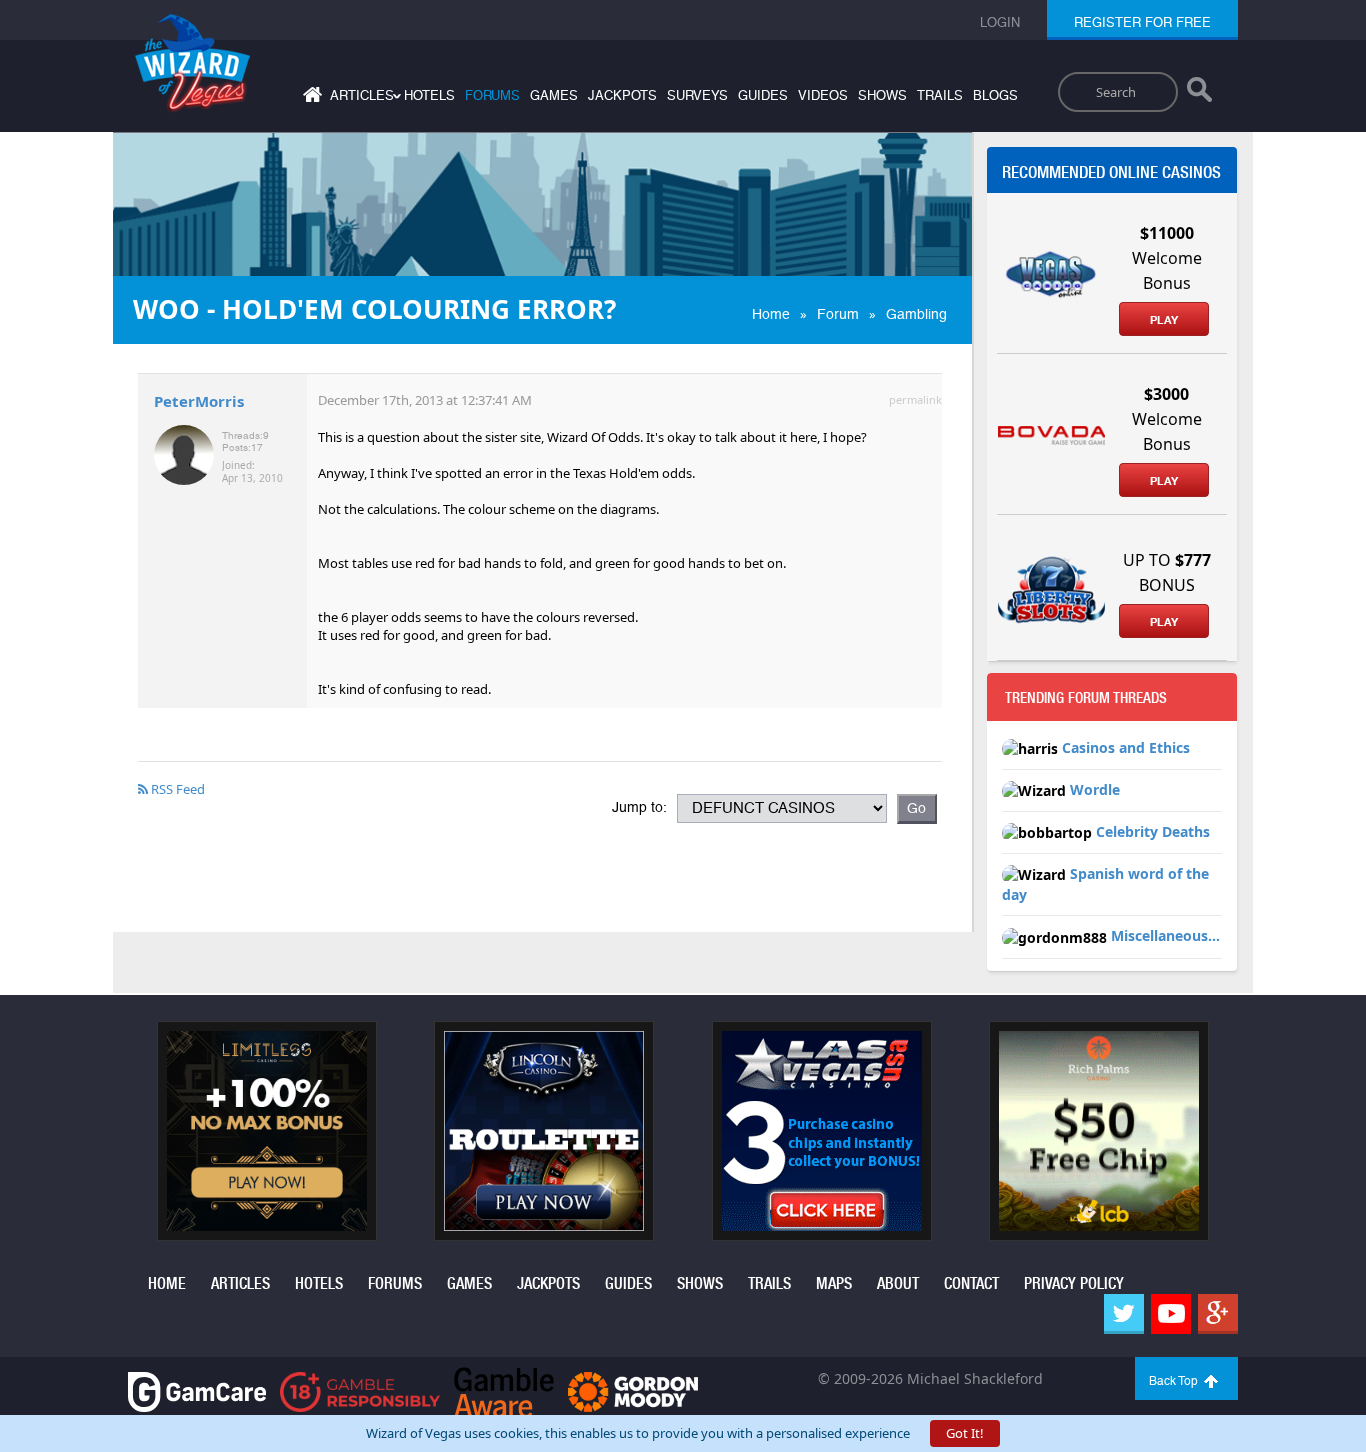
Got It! (965, 1433)
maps (834, 1283)
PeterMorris (199, 401)
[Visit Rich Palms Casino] (1099, 1129)
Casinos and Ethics (1126, 747)
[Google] (1218, 1314)
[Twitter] (1124, 1314)
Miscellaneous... (1165, 935)
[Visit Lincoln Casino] (544, 1129)
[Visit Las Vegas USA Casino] (822, 1129)
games (554, 95)
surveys (697, 95)
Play (1164, 320)
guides (763, 95)
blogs (995, 95)
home (167, 1283)
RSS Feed (176, 789)
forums (492, 95)
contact (971, 1283)
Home (771, 314)
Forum (838, 314)
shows (882, 95)
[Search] (1199, 94)
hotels (429, 95)
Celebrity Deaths (1153, 831)
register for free (1142, 22)
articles (240, 1283)
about (898, 1283)
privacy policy (1074, 1283)
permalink (915, 399)
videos (823, 95)
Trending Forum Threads (1086, 698)
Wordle (1095, 789)
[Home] (310, 98)
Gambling (916, 314)
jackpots (622, 95)
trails (940, 95)
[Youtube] (1171, 1314)
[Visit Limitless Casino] (267, 1129)
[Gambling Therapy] (633, 1390)
